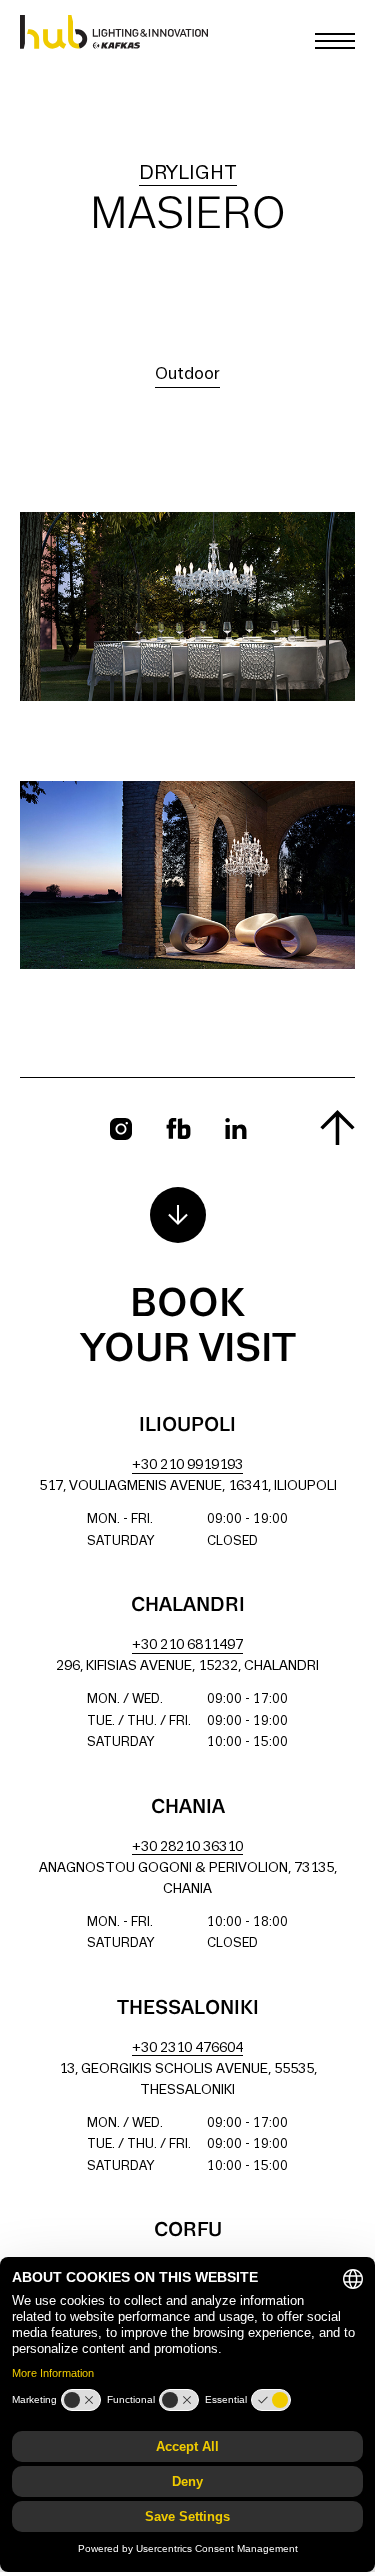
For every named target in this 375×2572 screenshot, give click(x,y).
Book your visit (188, 1327)
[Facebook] (178, 1128)
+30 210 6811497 (187, 1645)
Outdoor (187, 374)
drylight (188, 174)
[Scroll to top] (337, 1127)
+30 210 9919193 (187, 1465)
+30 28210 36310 (187, 1847)
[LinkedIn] (236, 1128)
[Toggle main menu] (335, 41)
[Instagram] (121, 1129)
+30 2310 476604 (187, 2048)
